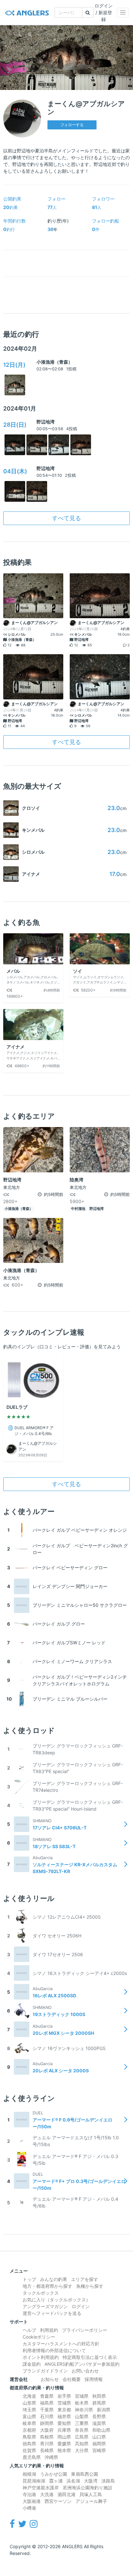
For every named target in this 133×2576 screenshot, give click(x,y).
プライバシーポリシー (85, 2330)
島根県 (47, 2437)
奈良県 (82, 2430)
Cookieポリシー (39, 2337)
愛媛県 (64, 2444)
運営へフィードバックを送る (52, 2313)
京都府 (29, 2430)
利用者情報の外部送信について (54, 2350)
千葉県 (47, 2410)
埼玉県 (29, 2410)
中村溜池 (78, 1209)
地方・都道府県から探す (47, 2286)
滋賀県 (99, 2423)
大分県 (82, 2450)
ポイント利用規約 (41, 2357)
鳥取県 (29, 2437)
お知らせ (50, 2379)
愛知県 (64, 2423)
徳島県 (29, 2444)
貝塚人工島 (91, 2494)
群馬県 (99, 2403)
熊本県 (64, 2450)
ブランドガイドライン (45, 2371)
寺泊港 (29, 2494)
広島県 (82, 2437)
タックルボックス (41, 2293)
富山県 (29, 2416)
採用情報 (94, 2379)
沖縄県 (51, 2457)
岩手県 (64, 2396)
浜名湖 (73, 2481)
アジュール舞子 (91, 2501)
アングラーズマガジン (45, 2306)
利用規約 (49, 2330)
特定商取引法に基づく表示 (90, 2357)
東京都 (64, 2410)
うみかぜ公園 (54, 2474)
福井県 (64, 2416)
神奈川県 (84, 2410)
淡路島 (108, 2481)
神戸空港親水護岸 (41, 2488)
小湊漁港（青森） (55, 362)
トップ (29, 2279)
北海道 (29, 2396)
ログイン (81, 2306)
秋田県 (99, 2396)
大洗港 (47, 2494)
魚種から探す (90, 2286)
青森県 (47, 2396)
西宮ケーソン (58, 2501)
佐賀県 (29, 2450)
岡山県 (64, 2437)
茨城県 (64, 2403)
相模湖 (29, 2474)
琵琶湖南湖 (34, 2481)
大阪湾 (91, 2481)
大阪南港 (32, 2501)
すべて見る (66, 518)
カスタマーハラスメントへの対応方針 (61, 2344)
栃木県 (82, 2403)
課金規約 (32, 2364)
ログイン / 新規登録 (104, 12)
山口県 (99, 2437)
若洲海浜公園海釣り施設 (87, 2488)
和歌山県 (101, 2430)
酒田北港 (66, 2494)
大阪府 (47, 2430)
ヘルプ (29, 2330)
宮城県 (82, 2396)
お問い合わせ (85, 2371)
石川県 (47, 2416)
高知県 (82, 2444)
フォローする (72, 125)
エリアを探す (85, 2279)
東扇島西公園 (85, 2474)
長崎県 (47, 2450)
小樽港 (29, 2508)
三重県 (82, 2423)
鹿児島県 (32, 2457)
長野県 (99, 2416)
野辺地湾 (46, 422)
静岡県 (47, 2423)
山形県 (29, 2403)
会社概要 (72, 2379)
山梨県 (82, 2416)
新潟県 (104, 2410)
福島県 (47, 2403)
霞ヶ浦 (56, 2481)
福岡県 (99, 2444)
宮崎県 (99, 2450)
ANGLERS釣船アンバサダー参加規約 (82, 2364)
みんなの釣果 (54, 2279)
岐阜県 (29, 2423)
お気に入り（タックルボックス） (56, 2300)
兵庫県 (64, 2430)
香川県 (47, 2444)
